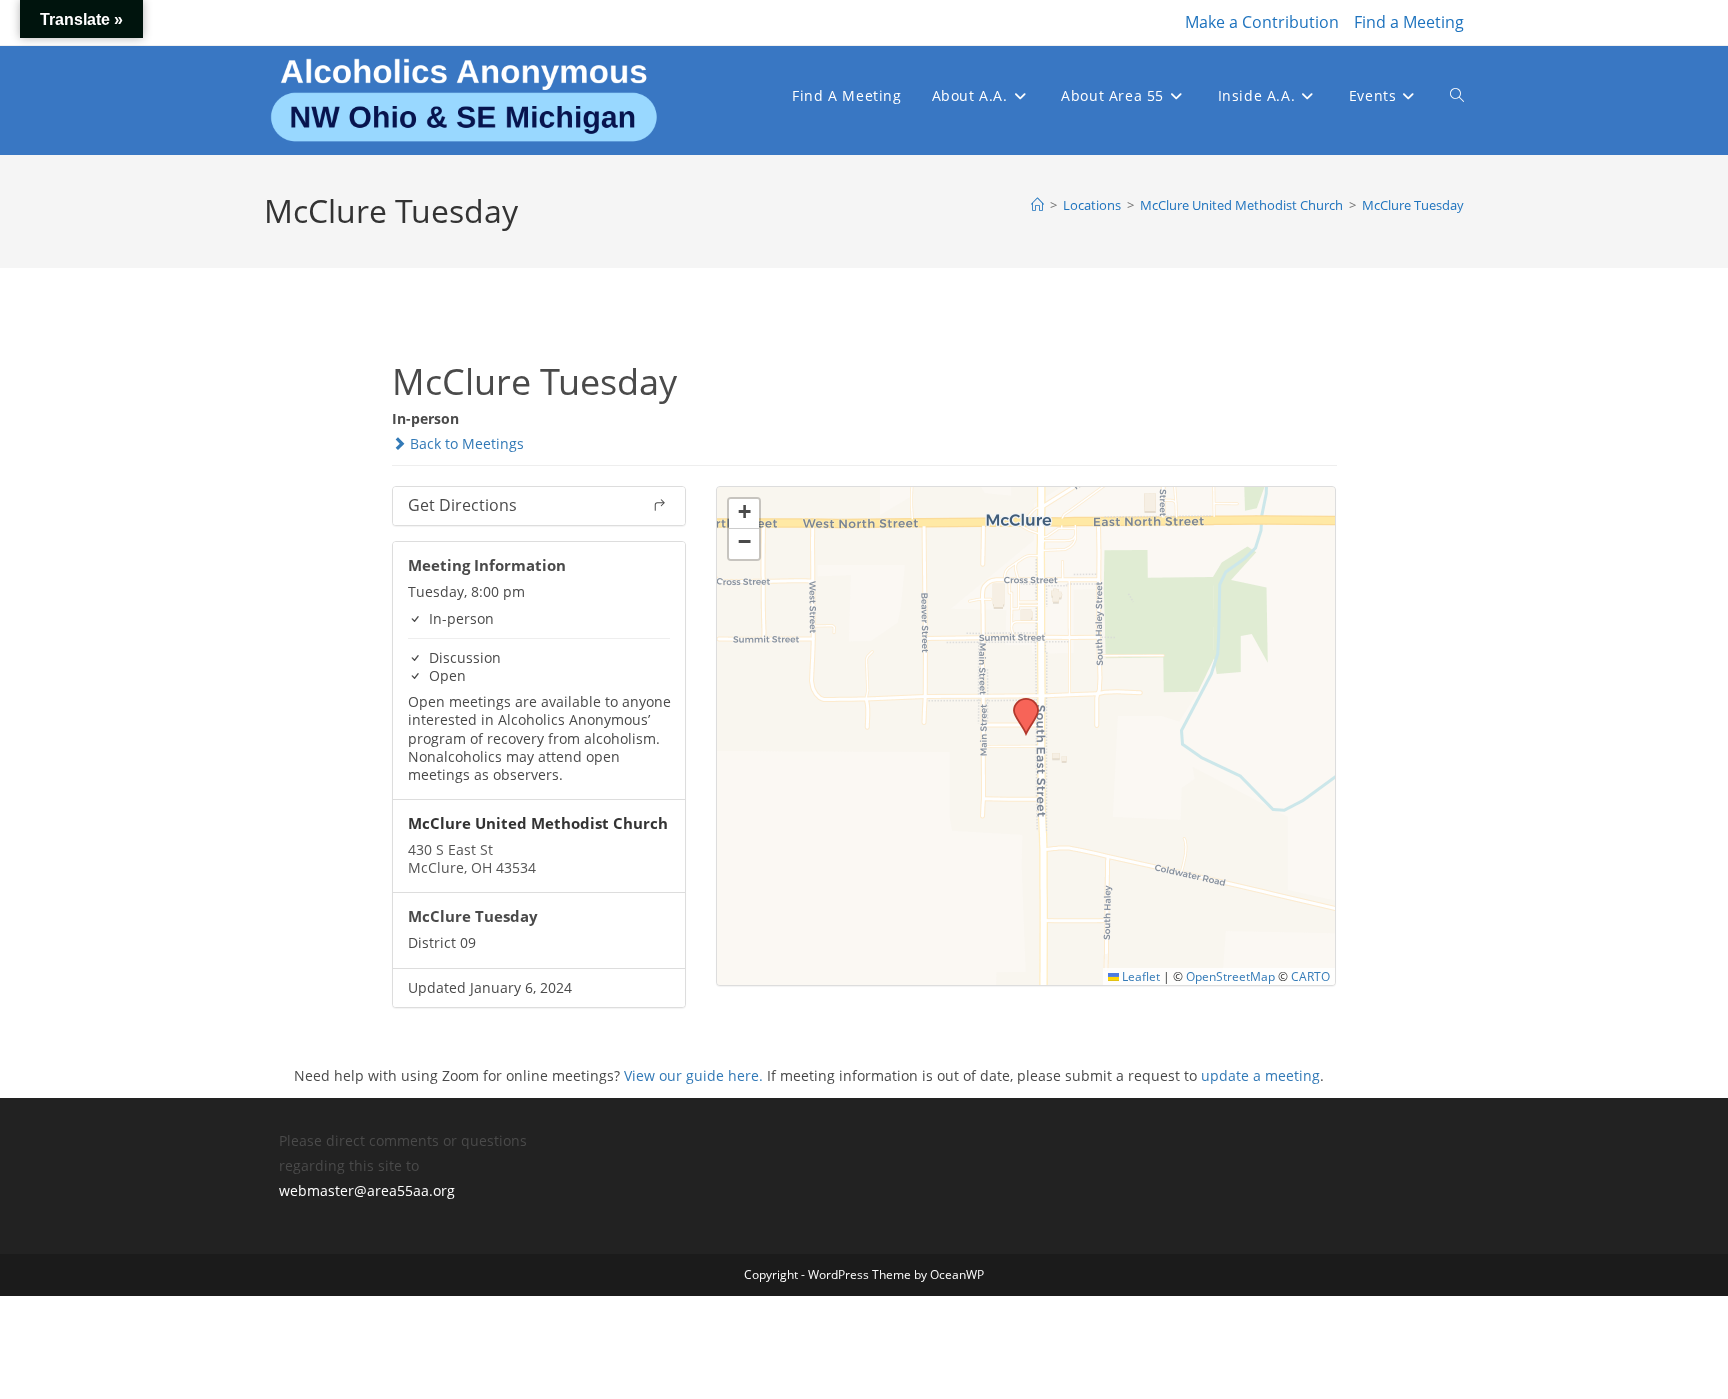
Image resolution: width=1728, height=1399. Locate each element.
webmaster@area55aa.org (367, 1190)
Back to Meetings (465, 443)
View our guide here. (693, 1075)
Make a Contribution (1262, 22)
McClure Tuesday (1413, 205)
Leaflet (1139, 976)
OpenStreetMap (1230, 976)
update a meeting (1260, 1075)
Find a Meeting (1409, 22)
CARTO (1310, 976)
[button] (1019, 704)
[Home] (1037, 205)
